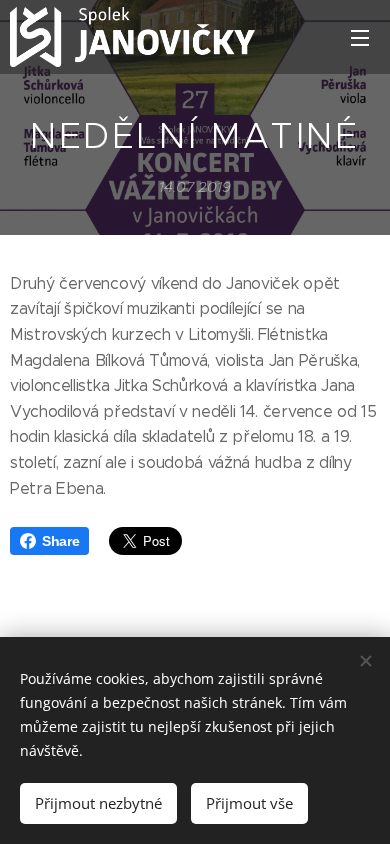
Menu (360, 37)
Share (60, 541)
